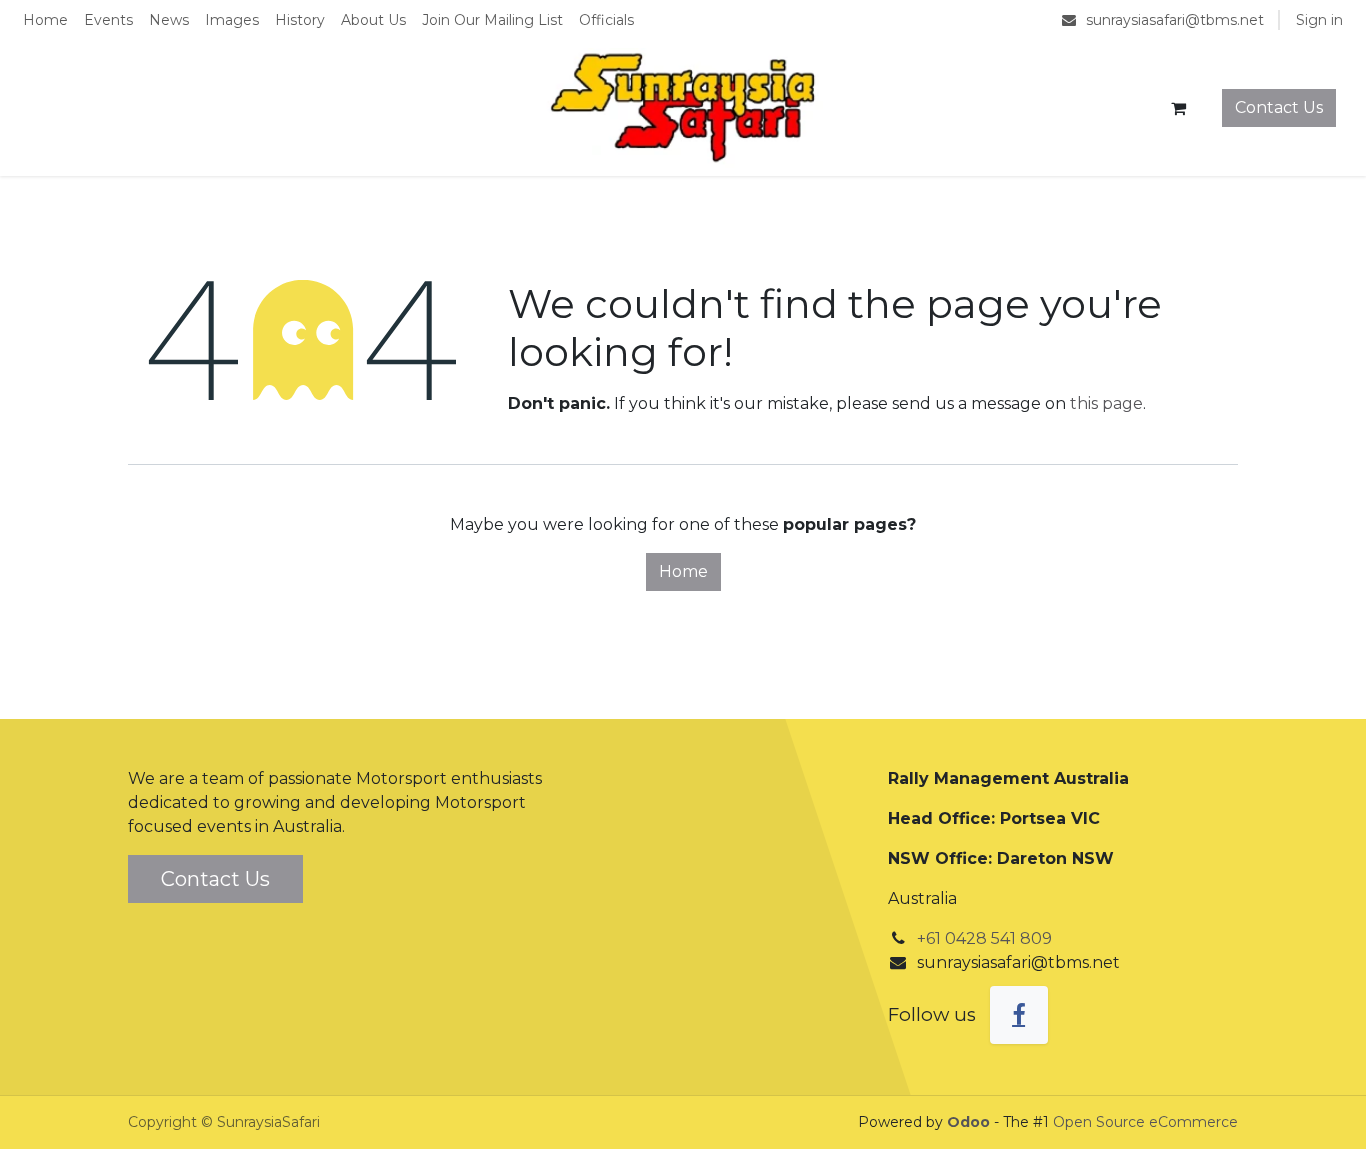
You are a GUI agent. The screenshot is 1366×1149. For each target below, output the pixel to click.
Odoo (970, 1122)
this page (1106, 403)
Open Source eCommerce (1145, 1122)
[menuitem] (45, 20)
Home (683, 571)
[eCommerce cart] (1178, 108)
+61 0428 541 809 (984, 938)
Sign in (1319, 20)
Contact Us (1279, 107)
